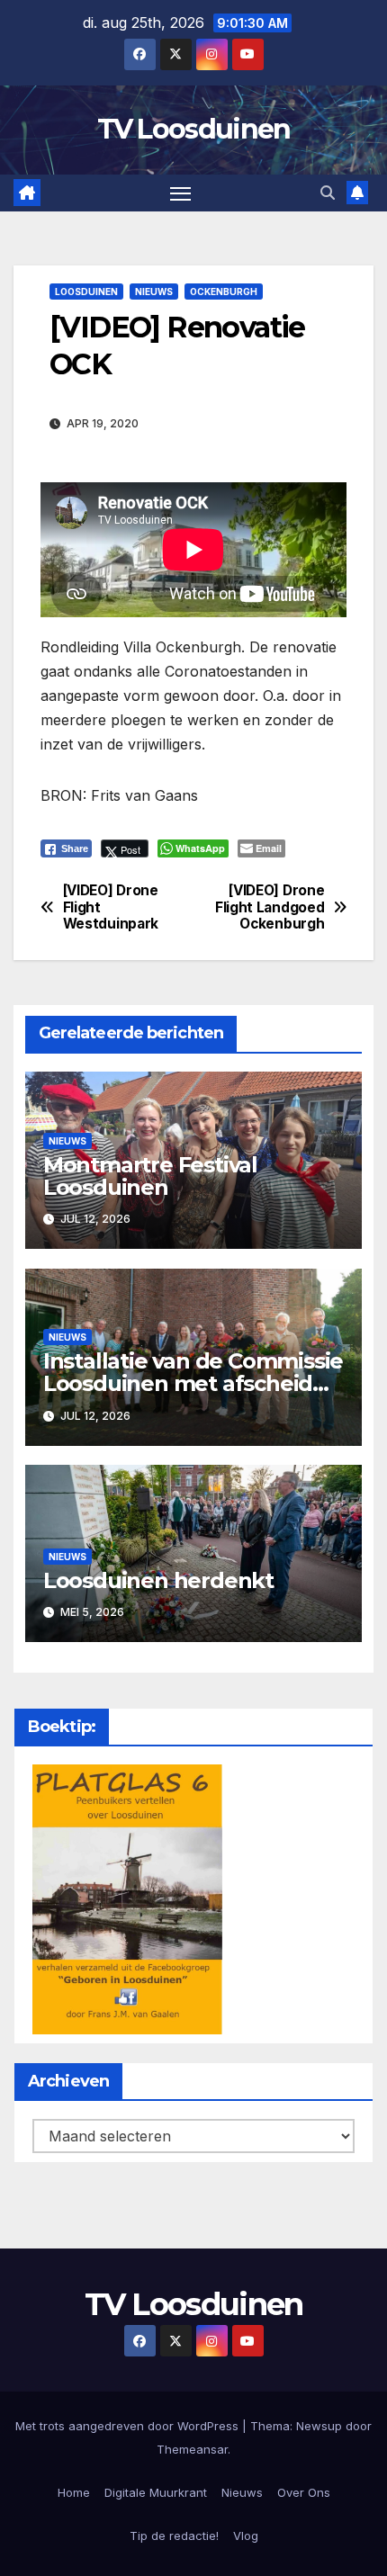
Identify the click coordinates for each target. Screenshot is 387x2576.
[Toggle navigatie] (181, 193)
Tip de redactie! (174, 2536)
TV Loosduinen (194, 129)
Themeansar (192, 2449)
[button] (328, 193)
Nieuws (154, 292)
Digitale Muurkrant (156, 2492)
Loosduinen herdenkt (158, 1580)
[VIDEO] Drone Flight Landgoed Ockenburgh (270, 907)
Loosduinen (86, 292)
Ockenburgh (224, 292)
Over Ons (304, 2492)
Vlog (246, 2536)
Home (74, 2492)
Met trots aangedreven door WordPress (129, 2426)
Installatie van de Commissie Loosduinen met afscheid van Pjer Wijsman (193, 1383)
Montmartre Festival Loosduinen (150, 1176)
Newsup (319, 2426)
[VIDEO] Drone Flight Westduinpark (111, 907)
